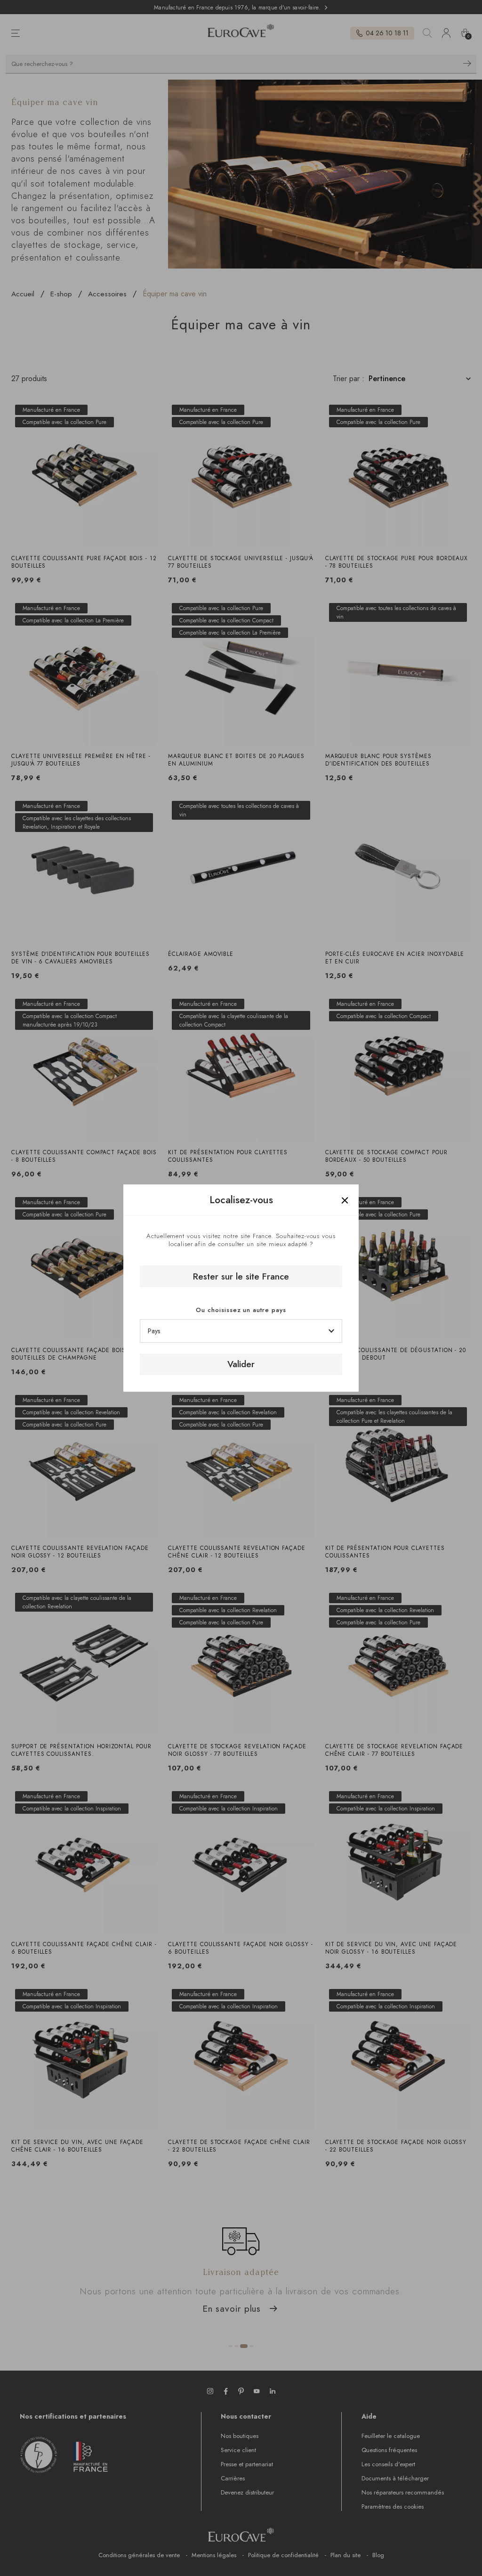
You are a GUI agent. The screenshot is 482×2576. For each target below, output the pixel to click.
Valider (241, 1364)
